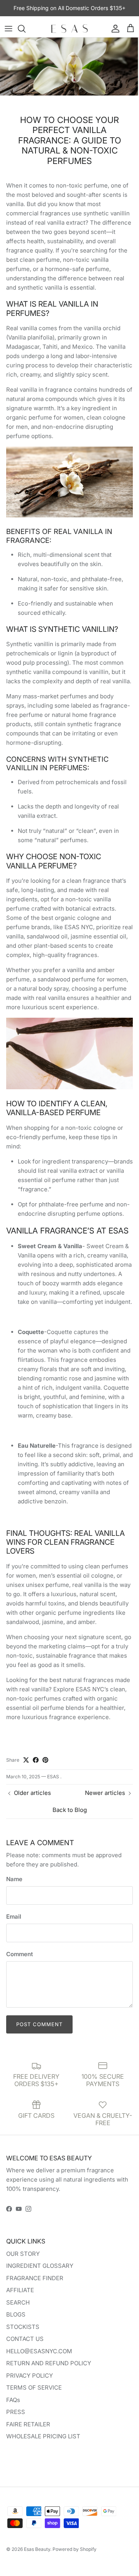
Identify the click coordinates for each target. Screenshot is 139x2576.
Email (14, 1917)
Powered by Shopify (75, 2549)
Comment (19, 1954)
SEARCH (18, 2302)
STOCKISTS (23, 2327)
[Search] (25, 29)
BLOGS (16, 2314)
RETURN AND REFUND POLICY (49, 2363)
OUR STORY (23, 2254)
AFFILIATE (20, 2290)
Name (14, 1879)
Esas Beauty (37, 2549)
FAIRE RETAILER (28, 2424)
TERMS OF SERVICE (34, 2387)
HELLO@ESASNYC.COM (39, 2351)
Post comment (39, 2024)
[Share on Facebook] (36, 1760)
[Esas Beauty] (69, 29)
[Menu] (8, 29)
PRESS (16, 2412)
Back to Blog (70, 1810)
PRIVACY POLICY (30, 2376)
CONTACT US (25, 2339)
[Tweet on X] (26, 1760)
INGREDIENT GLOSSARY (40, 2266)
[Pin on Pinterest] (45, 1760)
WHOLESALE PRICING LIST (43, 2436)
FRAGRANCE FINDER (35, 2278)
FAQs (13, 2400)
